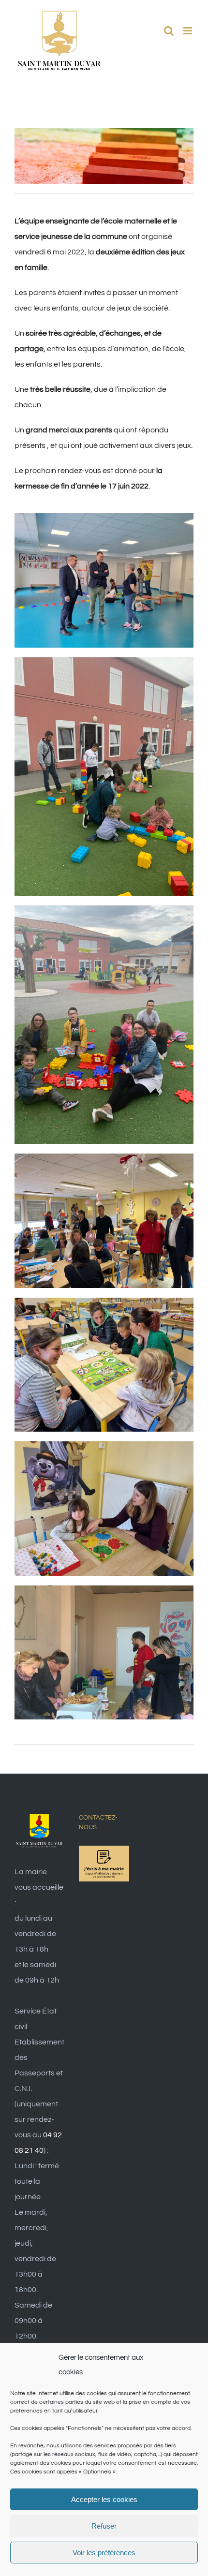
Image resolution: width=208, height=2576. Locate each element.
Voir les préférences (104, 2553)
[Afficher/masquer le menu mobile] (188, 31)
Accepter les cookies (104, 2499)
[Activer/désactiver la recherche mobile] (169, 31)
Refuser (104, 2526)
